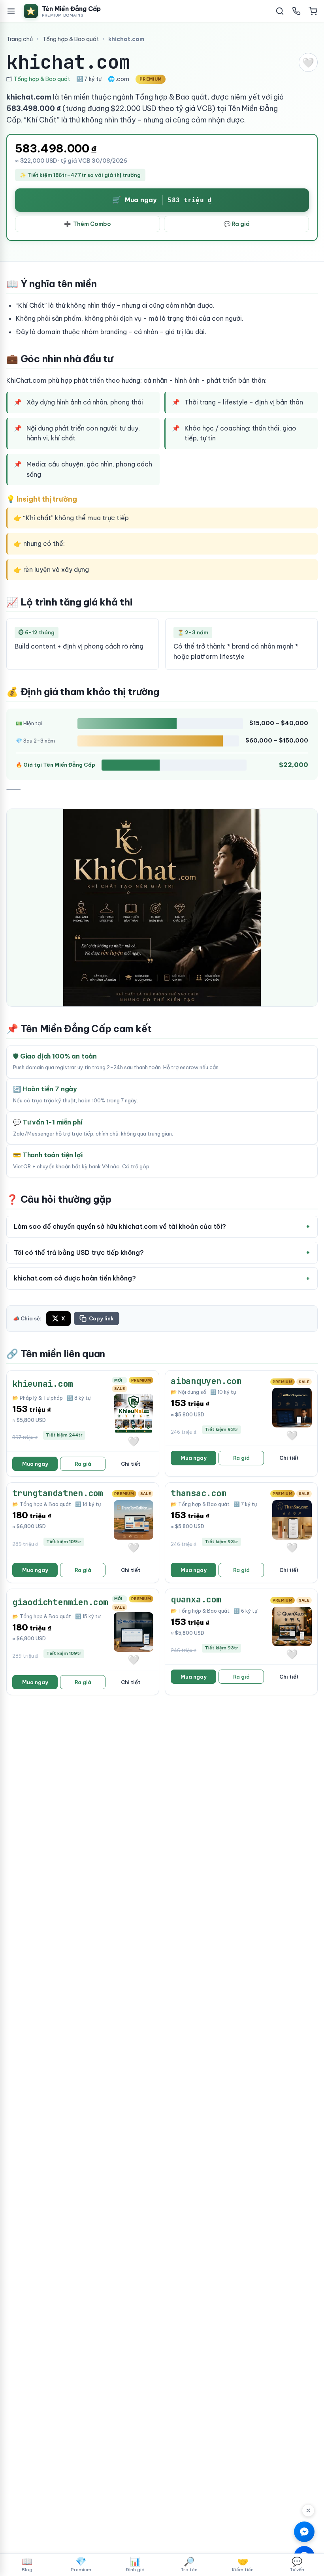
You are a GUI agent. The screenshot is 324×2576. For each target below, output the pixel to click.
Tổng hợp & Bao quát (71, 39)
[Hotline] (296, 11)
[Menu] (11, 11)
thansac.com (199, 1493)
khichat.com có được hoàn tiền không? (75, 1278)
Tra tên (189, 2564)
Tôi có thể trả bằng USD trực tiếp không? (79, 1252)
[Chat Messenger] (304, 2532)
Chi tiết (131, 1464)
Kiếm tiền (243, 2564)
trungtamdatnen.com (58, 1493)
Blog (27, 2564)
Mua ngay (35, 1464)
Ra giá (83, 1464)
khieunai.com (42, 1384)
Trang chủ (20, 39)
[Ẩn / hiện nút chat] (308, 2510)
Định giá (135, 2564)
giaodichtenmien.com (60, 1602)
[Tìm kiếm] (280, 11)
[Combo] (313, 11)
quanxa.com (196, 1599)
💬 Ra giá (237, 224)
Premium (81, 2564)
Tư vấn (297, 2564)
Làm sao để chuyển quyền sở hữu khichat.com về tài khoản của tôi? (120, 1226)
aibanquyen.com (206, 1381)
